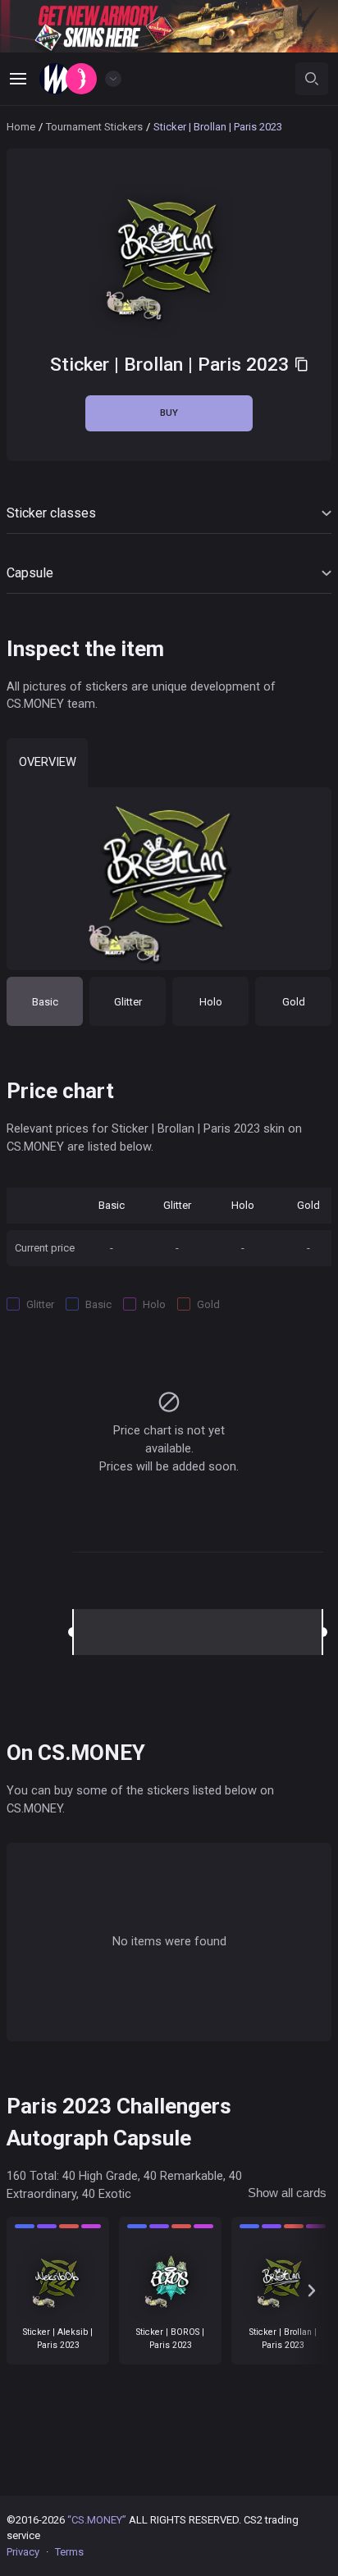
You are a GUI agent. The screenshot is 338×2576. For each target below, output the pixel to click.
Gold (294, 1002)
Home (21, 127)
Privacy (23, 2552)
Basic (45, 1002)
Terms (69, 2552)
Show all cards (287, 2193)
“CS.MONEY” (97, 2520)
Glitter (128, 1002)
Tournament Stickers (94, 127)
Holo (211, 1002)
